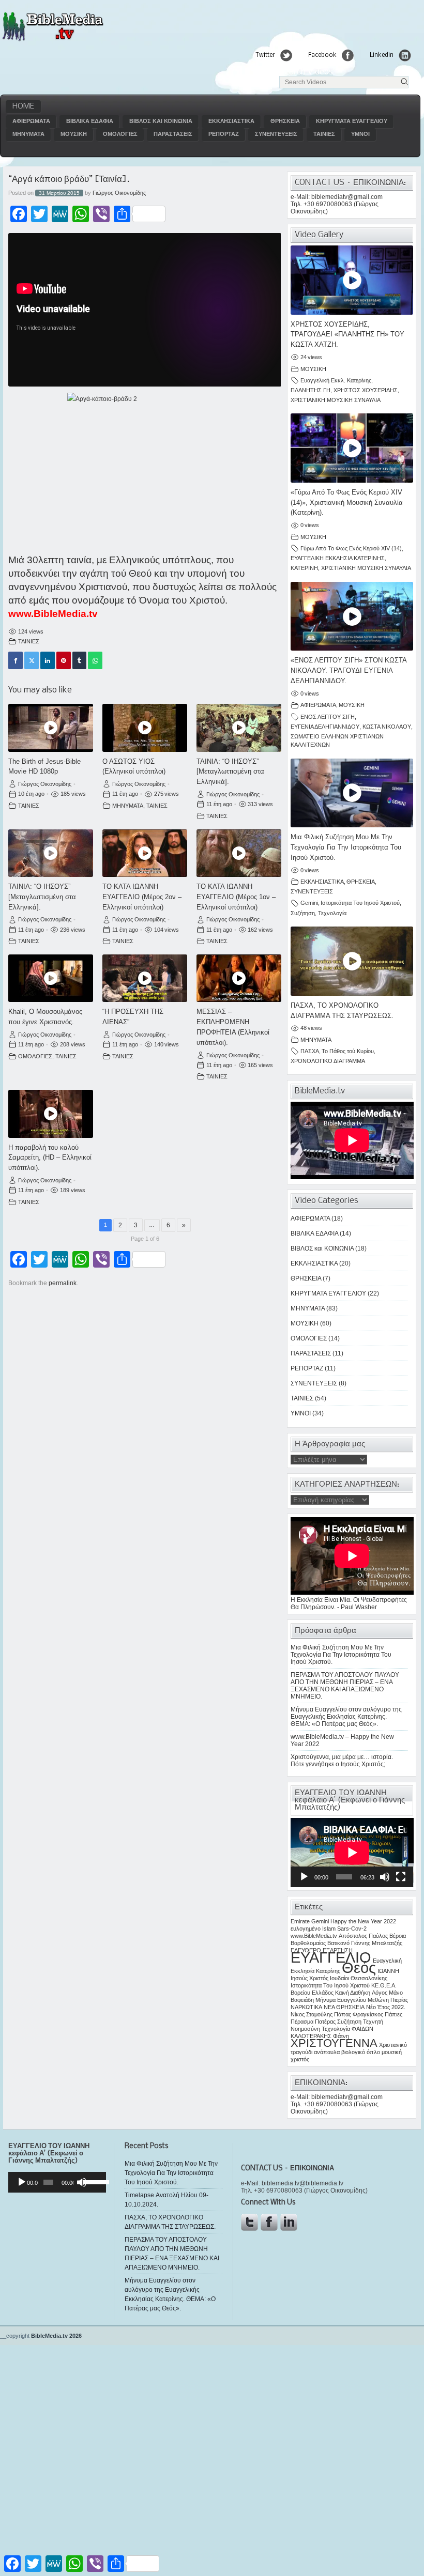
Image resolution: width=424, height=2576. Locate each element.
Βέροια (398, 1936)
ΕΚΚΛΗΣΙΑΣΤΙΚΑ (231, 121)
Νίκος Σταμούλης (312, 2014)
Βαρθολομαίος (308, 1943)
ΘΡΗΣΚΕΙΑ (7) (311, 1278)
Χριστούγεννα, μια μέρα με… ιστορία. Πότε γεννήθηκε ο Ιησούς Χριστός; (342, 1761)
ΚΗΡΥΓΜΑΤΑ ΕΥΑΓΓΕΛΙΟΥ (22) (335, 1293)
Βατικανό (338, 1943)
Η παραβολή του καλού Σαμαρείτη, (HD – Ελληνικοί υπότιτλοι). (50, 1158)
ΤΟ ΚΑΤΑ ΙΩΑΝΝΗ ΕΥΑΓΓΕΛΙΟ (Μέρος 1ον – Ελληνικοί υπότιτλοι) (236, 897)
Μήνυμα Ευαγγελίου (341, 2000)
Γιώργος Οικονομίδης (119, 193)
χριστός (300, 2059)
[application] (352, 1853)
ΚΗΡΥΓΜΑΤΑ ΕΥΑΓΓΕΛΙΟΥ (352, 121)
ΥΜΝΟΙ (360, 134)
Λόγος (380, 1993)
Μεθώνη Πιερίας (388, 2000)
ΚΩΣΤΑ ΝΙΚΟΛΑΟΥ (387, 727)
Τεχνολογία (332, 913)
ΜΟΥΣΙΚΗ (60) (311, 1323)
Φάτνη (341, 2036)
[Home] (52, 40)
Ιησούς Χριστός (309, 1978)
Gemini (309, 903)
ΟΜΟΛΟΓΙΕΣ (120, 134)
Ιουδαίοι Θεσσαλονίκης (359, 1978)
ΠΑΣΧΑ (310, 1051)
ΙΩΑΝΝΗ (388, 1971)
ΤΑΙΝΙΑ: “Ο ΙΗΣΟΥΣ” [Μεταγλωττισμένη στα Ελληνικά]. (230, 772)
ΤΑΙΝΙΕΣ (324, 134)
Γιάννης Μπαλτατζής (377, 1943)
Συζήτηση (303, 913)
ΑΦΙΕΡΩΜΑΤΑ (31, 121)
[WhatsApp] (95, 660)
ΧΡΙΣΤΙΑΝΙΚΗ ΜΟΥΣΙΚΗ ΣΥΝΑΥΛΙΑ (336, 400)
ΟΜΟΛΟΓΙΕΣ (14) (315, 1338)
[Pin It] (64, 660)
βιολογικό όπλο (361, 2052)
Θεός (359, 1968)
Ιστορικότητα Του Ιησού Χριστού (360, 903)
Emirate (300, 1921)
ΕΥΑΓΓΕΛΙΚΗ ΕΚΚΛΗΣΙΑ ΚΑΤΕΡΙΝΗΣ (338, 558)
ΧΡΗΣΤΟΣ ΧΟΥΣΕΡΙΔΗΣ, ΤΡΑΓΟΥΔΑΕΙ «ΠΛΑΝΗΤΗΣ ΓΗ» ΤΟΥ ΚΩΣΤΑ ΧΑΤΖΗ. (347, 335)
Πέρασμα (302, 2022)
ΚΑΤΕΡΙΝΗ (304, 568)
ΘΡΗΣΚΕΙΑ (285, 121)
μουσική (392, 2052)
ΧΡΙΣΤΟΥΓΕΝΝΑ (334, 2043)
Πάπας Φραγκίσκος (359, 2014)
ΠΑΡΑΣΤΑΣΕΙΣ (173, 134)
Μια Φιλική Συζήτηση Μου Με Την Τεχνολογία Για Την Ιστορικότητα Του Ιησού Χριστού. (346, 847)
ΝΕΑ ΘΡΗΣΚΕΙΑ (344, 2007)
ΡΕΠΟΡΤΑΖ (224, 134)
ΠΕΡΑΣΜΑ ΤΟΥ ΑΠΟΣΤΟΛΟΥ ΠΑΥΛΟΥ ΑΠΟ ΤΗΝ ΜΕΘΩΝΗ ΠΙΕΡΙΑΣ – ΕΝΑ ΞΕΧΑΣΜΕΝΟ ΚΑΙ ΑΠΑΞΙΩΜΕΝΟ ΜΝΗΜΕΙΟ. (345, 1686)
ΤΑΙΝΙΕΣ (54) (308, 1398)
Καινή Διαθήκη (353, 1993)
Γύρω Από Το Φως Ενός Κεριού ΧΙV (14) (351, 548)
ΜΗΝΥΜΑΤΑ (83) (314, 1308)
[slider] (92, 2181)
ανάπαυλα (327, 2052)
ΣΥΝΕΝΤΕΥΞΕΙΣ (276, 134)
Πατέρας (325, 2022)
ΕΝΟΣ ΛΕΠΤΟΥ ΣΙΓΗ (328, 717)
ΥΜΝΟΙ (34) (307, 1413)
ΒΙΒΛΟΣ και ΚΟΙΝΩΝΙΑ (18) (329, 1248)
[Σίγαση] (385, 1877)
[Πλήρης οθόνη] (401, 1877)
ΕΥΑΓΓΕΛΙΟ (331, 1957)
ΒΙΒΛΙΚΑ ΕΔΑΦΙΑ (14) (321, 1233)
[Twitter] (32, 660)
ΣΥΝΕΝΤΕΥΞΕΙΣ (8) (319, 1383)
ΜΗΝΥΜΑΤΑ (28, 134)
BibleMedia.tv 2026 (56, 2336)
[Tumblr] (80, 660)
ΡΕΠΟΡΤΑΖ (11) (313, 1368)
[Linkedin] (48, 660)
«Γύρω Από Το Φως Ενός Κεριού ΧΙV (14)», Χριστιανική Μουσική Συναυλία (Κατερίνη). (347, 503)
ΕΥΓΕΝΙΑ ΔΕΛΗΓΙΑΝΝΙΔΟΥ (325, 727)
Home (23, 106)
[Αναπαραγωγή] (304, 1877)
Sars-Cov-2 (352, 1929)
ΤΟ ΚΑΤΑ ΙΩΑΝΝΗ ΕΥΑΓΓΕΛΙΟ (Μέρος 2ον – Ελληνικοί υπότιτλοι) (142, 897)
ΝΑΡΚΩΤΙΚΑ (306, 2007)
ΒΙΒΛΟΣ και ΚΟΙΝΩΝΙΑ (161, 121)
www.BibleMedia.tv (53, 614)
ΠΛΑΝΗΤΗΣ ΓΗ (311, 390)
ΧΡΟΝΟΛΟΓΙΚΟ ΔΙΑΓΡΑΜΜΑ (328, 1061)
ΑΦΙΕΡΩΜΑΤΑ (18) (317, 1218)
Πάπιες (393, 2014)
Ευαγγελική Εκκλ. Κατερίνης (336, 380)
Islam (329, 1929)
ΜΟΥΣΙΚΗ (74, 134)
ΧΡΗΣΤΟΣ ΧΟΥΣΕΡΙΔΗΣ (366, 390)
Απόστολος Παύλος (363, 1936)
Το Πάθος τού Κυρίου (348, 1051)
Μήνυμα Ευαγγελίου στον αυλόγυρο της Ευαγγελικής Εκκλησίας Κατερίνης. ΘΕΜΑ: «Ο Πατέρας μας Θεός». (346, 1717)
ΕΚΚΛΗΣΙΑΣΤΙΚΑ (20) (321, 1263)
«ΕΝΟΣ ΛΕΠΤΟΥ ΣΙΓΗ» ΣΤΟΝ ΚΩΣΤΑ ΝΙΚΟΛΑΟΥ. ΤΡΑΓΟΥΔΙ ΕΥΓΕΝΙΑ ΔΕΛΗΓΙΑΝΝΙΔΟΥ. (349, 670)
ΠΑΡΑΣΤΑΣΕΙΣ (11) (317, 1353)
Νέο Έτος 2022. (386, 2007)
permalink (63, 1283)
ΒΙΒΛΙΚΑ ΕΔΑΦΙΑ (90, 121)
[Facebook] (16, 660)
